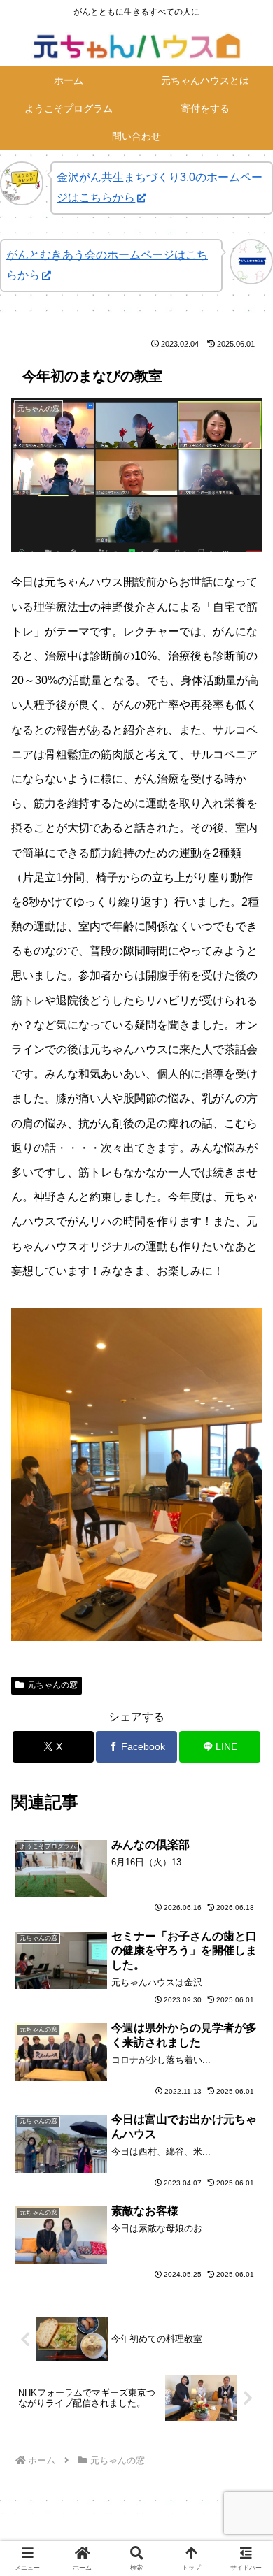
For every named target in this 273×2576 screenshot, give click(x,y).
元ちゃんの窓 (52, 1685)
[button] (245, 1999)
